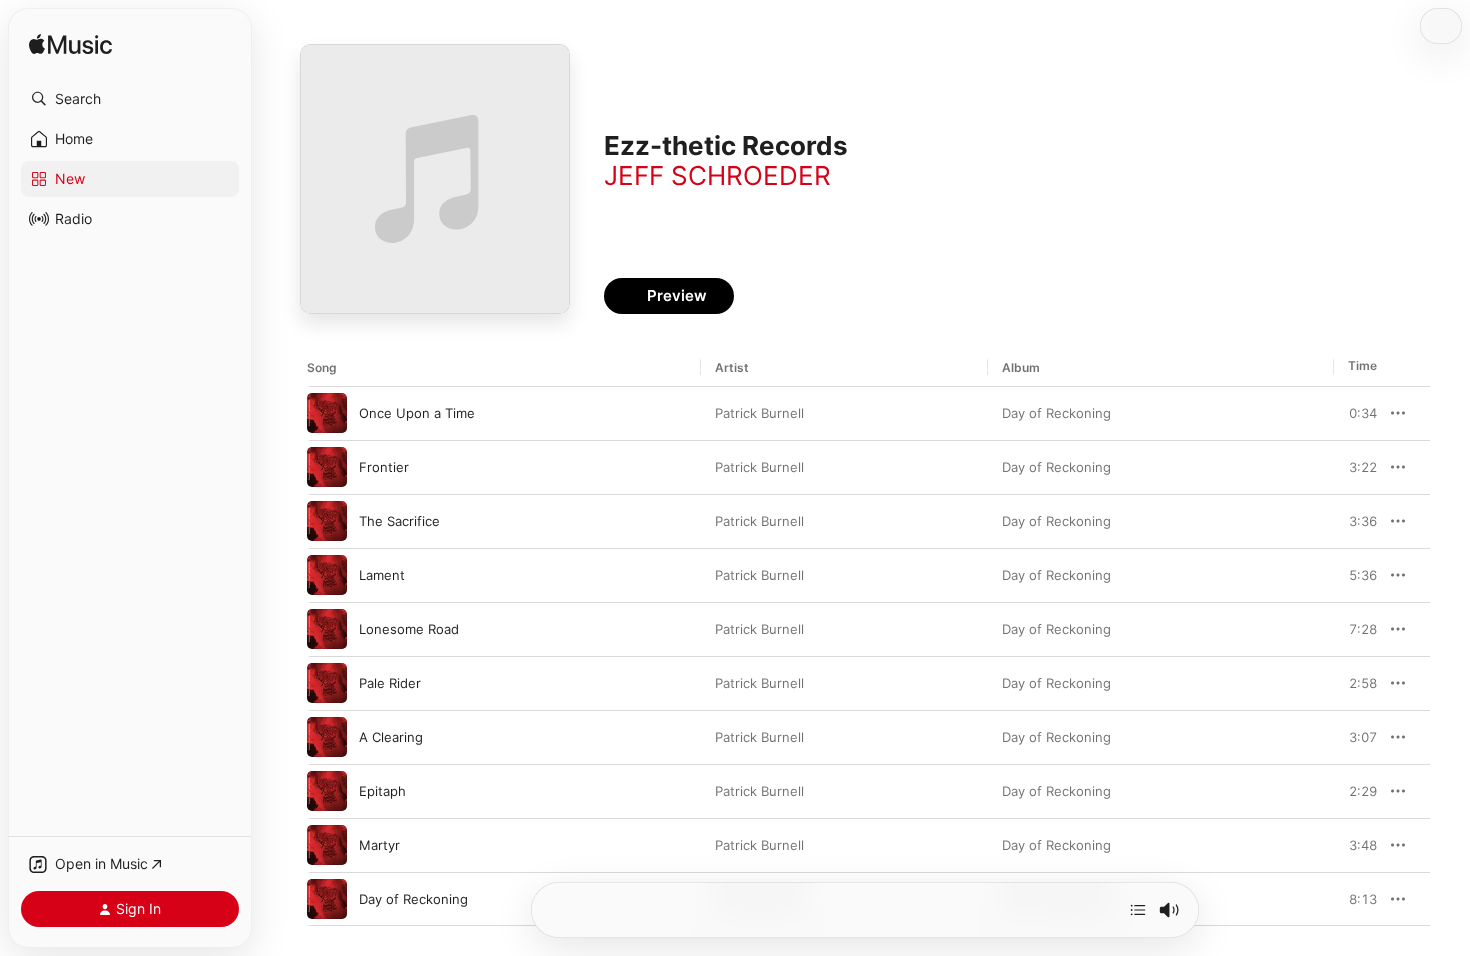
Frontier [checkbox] (384, 467)
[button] (130, 99)
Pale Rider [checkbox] (390, 683)
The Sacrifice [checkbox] (399, 521)
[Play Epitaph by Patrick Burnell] (327, 791)
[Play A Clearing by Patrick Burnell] (327, 737)
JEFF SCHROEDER (717, 175)
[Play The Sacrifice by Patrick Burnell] (327, 521)
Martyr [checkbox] (379, 845)
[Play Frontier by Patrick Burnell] (327, 467)
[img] (70, 45)
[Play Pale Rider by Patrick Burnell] (327, 683)
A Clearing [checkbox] (391, 737)
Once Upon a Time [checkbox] (417, 413)
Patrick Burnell (759, 413)
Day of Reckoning (1056, 413)
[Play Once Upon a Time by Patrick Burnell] (327, 413)
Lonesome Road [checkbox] (409, 629)
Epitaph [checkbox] (382, 791)
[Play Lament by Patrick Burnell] (327, 575)
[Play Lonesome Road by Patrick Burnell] (327, 629)
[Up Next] (1138, 910)
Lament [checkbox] (382, 575)
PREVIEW (1355, 413)
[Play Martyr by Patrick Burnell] (327, 845)
